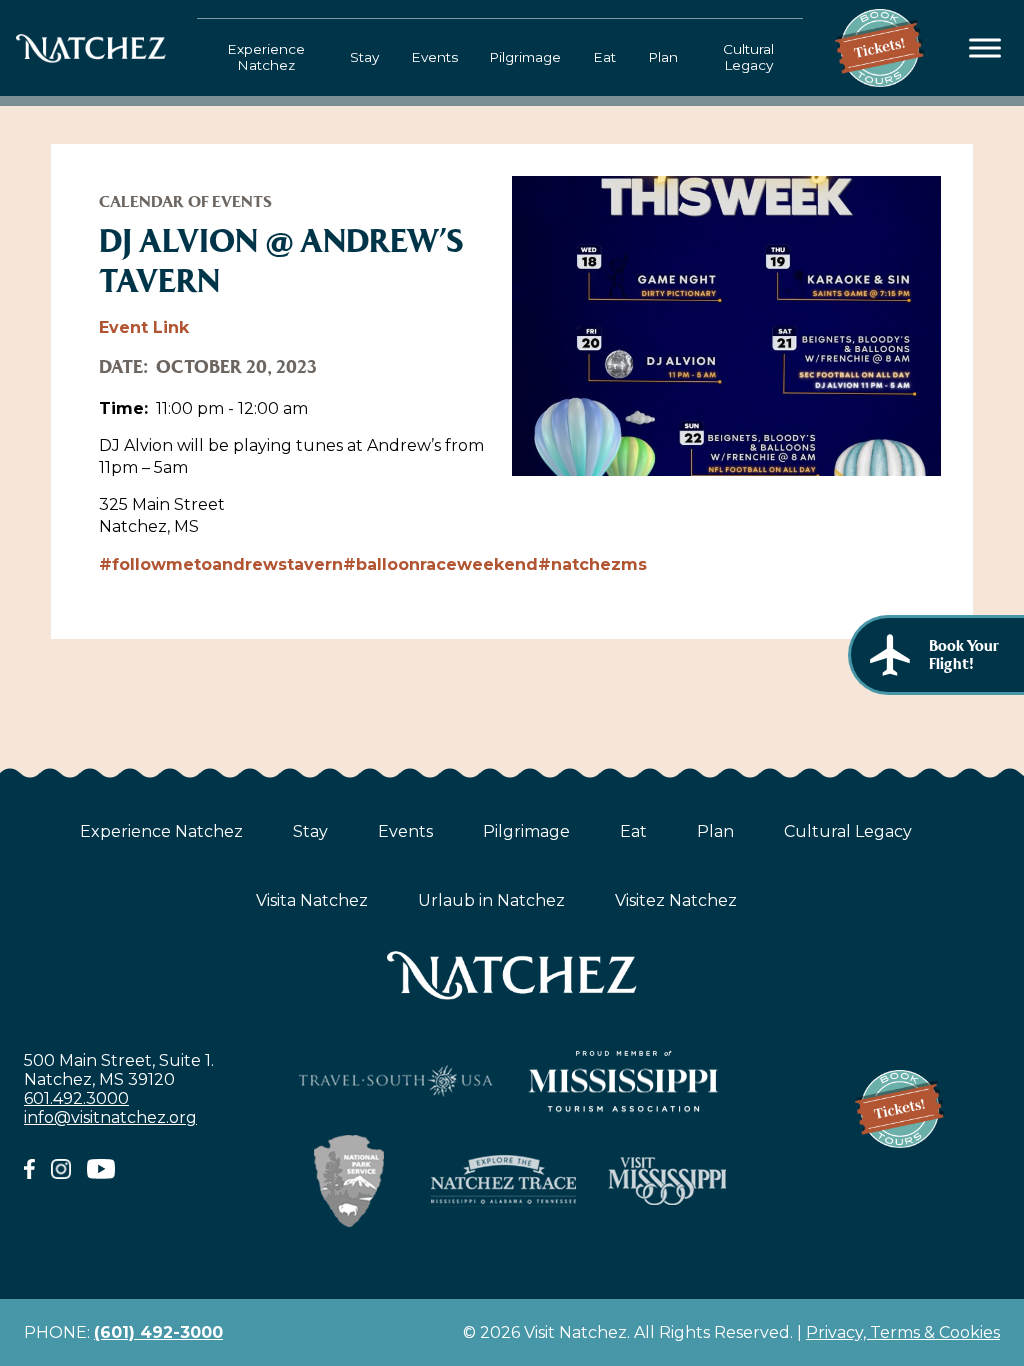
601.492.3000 (76, 1098)
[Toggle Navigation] (985, 48)
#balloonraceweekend (440, 564)
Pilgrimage (525, 57)
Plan (663, 57)
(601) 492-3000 (158, 1332)
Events (434, 57)
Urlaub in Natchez (491, 900)
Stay (364, 57)
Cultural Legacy (748, 57)
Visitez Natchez (676, 900)
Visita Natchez (312, 900)
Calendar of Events (185, 201)
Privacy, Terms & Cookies (903, 1332)
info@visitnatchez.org (110, 1117)
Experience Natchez (266, 57)
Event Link (144, 327)
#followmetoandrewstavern (221, 564)
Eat (604, 57)
